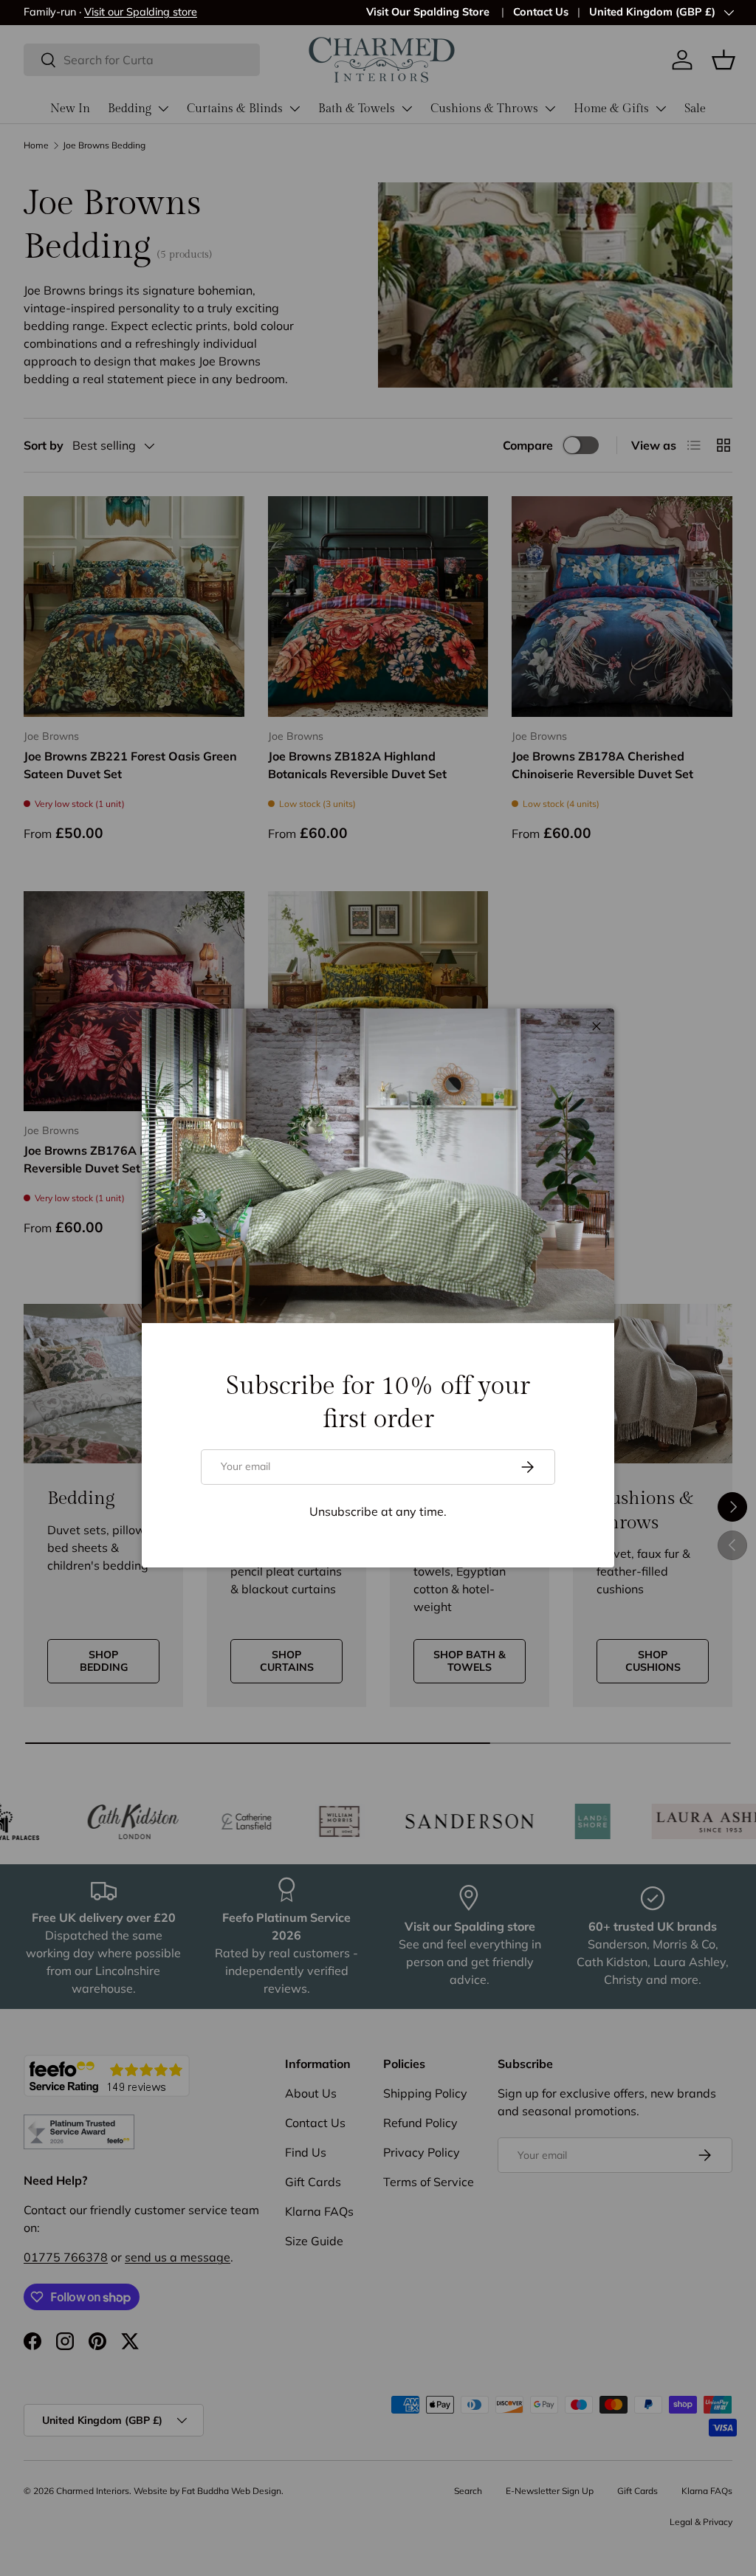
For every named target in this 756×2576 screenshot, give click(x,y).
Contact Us (541, 12)
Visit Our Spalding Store (429, 12)
